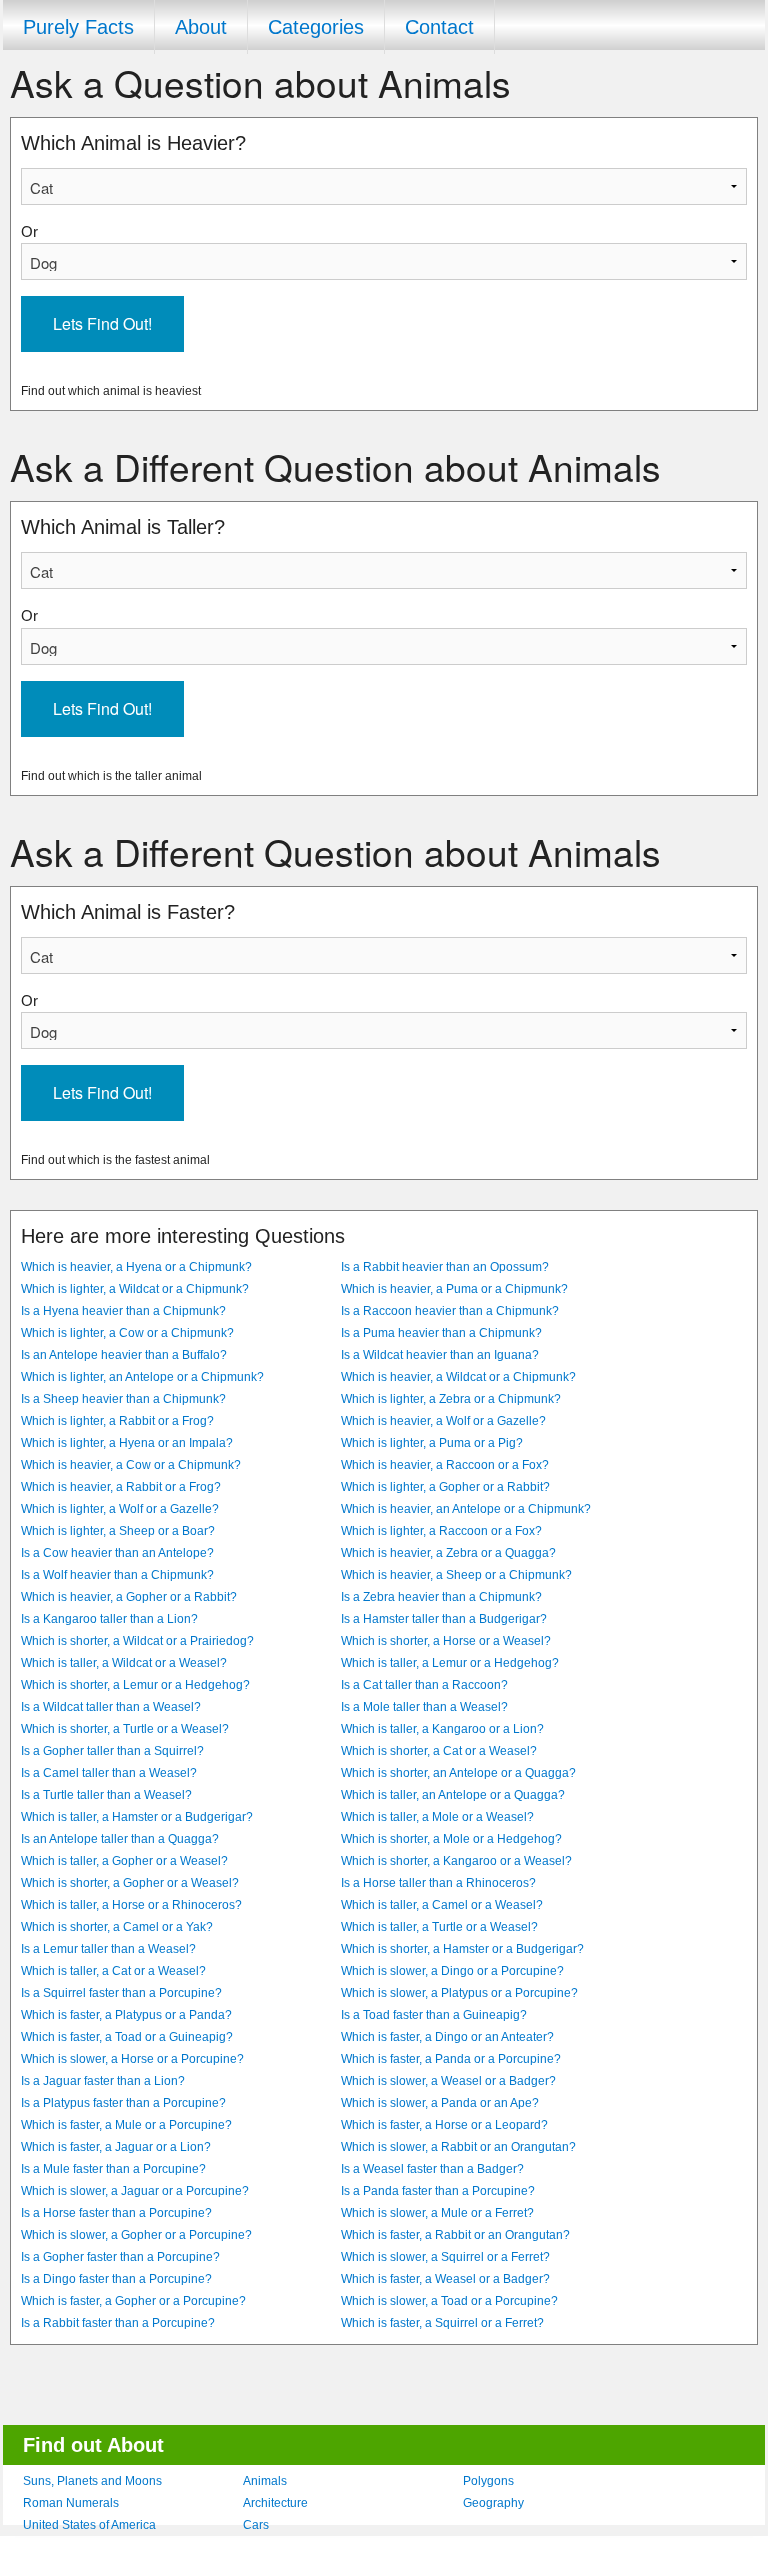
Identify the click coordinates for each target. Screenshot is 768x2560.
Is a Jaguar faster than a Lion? (103, 2081)
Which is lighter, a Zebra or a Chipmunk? (451, 1399)
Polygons (488, 2481)
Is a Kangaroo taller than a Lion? (109, 1619)
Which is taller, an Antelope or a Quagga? (453, 1795)
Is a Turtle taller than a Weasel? (106, 1795)
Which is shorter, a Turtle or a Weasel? (125, 1729)
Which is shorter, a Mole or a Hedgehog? (451, 1839)
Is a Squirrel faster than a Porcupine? (121, 1993)
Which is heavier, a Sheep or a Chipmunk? (456, 1575)
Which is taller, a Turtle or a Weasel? (439, 1927)
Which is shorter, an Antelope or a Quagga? (458, 1773)
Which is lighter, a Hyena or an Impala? (127, 1443)
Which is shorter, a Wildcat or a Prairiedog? (137, 1641)
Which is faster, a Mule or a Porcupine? (126, 2125)
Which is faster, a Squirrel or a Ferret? (442, 2323)
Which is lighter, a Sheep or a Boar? (118, 1531)
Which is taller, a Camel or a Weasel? (442, 1905)
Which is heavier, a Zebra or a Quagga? (448, 1553)
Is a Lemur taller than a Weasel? (108, 1949)
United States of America (89, 2525)
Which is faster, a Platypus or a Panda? (126, 2015)
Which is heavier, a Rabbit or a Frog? (121, 1487)
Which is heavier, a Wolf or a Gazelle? (443, 1421)
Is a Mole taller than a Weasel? (424, 1707)
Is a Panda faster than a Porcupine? (438, 2191)
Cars (256, 2525)
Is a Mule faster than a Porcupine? (113, 2169)
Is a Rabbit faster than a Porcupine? (118, 2323)
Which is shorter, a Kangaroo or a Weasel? (456, 1861)
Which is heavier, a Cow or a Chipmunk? (131, 1465)
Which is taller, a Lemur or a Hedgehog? (450, 1663)
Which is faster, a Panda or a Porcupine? (451, 2059)
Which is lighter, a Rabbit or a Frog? (117, 1421)
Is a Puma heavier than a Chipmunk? (441, 1333)
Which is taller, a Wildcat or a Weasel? (124, 1663)
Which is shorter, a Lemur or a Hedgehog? (135, 1685)
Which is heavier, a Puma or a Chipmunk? (454, 1289)
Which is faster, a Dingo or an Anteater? (447, 2037)
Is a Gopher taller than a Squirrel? (112, 1751)
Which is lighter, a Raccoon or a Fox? (441, 1531)
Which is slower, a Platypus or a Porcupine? (459, 1993)
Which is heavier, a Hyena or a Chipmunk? (136, 1267)
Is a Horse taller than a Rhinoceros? (438, 1883)
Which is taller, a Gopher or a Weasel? (124, 1861)
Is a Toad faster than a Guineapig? (434, 2015)
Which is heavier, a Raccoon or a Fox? (445, 1465)
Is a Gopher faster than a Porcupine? (120, 2257)
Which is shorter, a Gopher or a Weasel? (130, 1883)
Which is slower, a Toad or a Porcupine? (449, 2301)
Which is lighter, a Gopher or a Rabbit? (445, 1487)
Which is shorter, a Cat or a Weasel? (439, 1751)
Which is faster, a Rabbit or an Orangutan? (455, 2235)
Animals (265, 2481)
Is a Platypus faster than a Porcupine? (123, 2103)
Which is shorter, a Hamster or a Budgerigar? (462, 1949)
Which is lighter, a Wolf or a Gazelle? (120, 1509)
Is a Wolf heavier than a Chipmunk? (117, 1575)
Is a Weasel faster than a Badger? (432, 2169)
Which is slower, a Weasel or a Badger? (448, 2081)
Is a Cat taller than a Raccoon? (424, 1685)
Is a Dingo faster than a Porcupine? (116, 2279)
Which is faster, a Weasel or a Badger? (445, 2279)
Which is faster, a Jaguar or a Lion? (116, 2147)
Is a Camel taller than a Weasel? (109, 1773)
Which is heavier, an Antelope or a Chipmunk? (466, 1509)
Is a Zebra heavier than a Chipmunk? (441, 1597)
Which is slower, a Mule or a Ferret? (437, 2213)
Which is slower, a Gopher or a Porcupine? (136, 2235)
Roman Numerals (71, 2503)
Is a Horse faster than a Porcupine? (116, 2213)
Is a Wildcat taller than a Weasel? (111, 1707)
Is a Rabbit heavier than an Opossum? (445, 1267)
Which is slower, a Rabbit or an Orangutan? (458, 2147)
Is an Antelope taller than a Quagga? (120, 1839)
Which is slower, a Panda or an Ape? (440, 2103)
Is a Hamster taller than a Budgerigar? (444, 1619)
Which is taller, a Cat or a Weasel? (113, 1971)
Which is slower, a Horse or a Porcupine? (132, 2059)
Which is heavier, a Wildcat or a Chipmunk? (458, 1377)
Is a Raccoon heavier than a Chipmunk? (450, 1311)
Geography (493, 2503)
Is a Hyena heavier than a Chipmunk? (123, 1311)
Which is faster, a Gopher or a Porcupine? (133, 2301)
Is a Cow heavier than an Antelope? (117, 1553)
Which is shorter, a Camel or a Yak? (117, 1927)
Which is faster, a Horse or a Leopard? (444, 2125)
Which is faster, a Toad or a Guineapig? (127, 2037)
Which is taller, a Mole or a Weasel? (437, 1817)
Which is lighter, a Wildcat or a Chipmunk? (135, 1289)
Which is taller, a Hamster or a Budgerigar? (137, 1817)
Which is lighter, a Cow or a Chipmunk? (127, 1333)
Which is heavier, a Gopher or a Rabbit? (129, 1597)
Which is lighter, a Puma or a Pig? (432, 1443)
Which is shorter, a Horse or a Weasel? (446, 1641)
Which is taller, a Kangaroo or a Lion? (442, 1729)
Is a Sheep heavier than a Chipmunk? (123, 1399)
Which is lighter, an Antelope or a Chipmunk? (142, 1377)
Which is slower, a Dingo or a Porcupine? (452, 1971)
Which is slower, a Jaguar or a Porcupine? (135, 2191)
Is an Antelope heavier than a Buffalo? (124, 1355)
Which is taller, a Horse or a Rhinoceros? (131, 1905)
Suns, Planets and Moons (92, 2481)
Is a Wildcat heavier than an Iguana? (440, 1355)
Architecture (275, 2503)
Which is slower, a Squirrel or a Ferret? (445, 2257)
